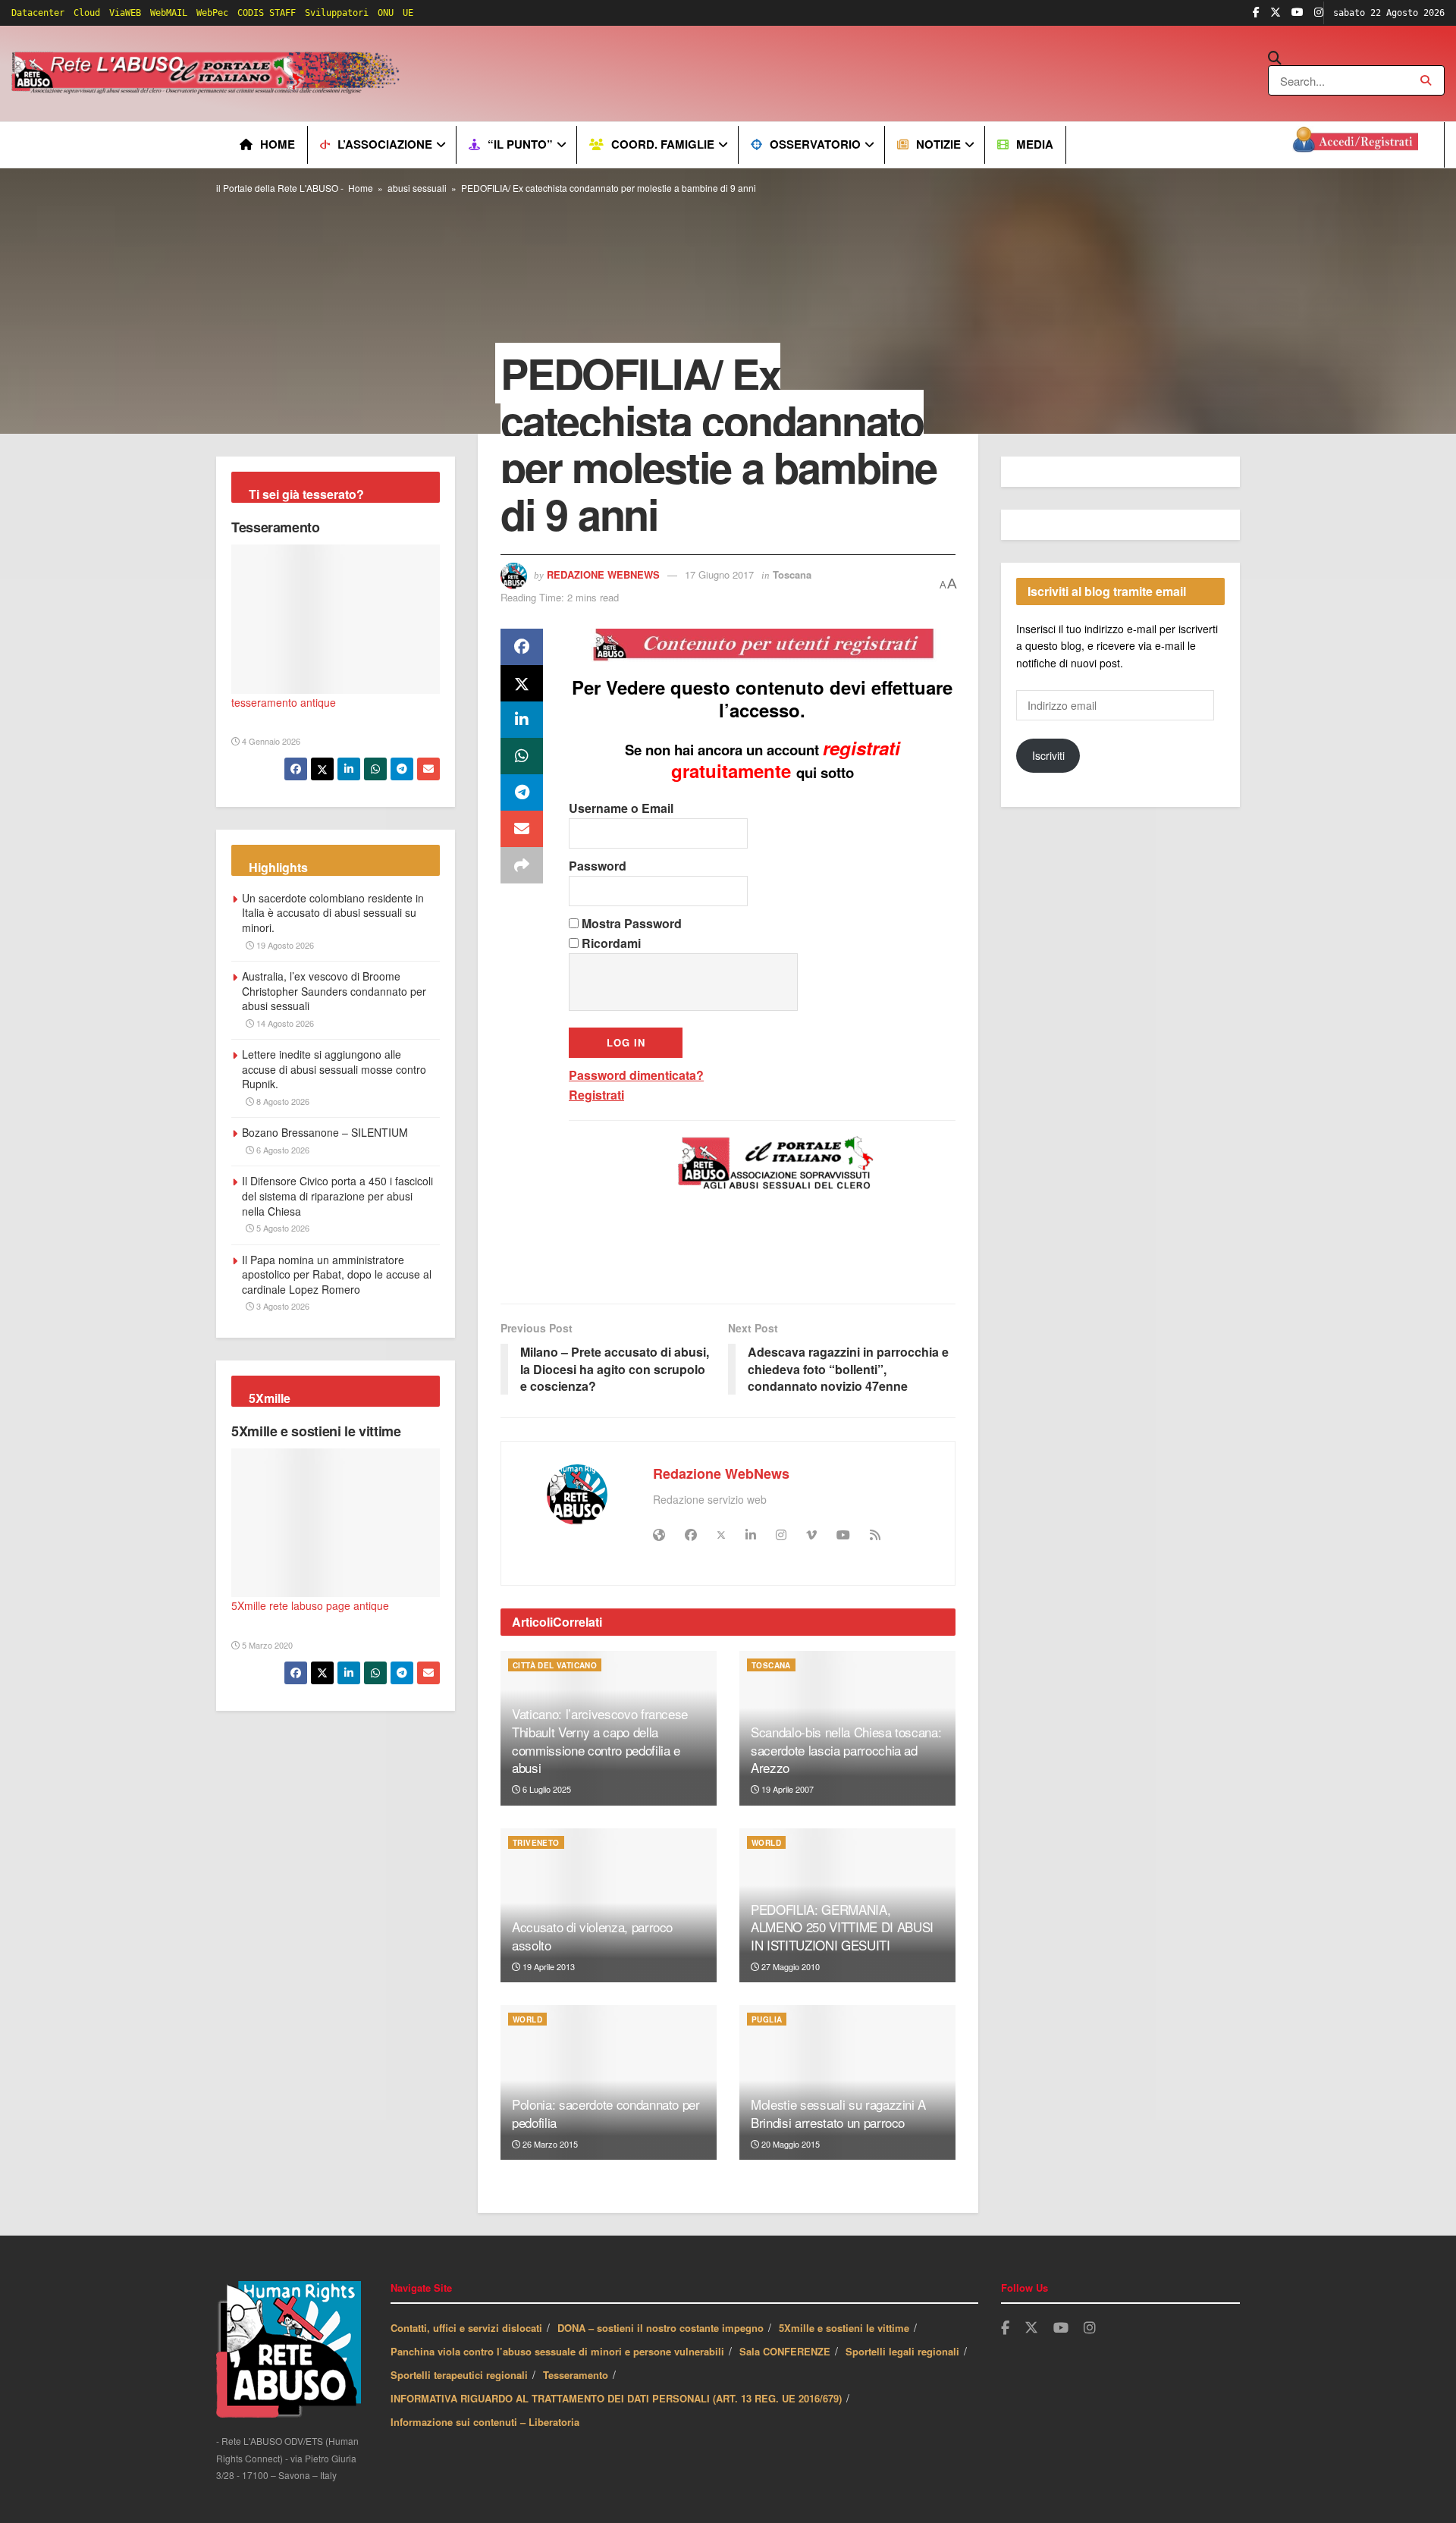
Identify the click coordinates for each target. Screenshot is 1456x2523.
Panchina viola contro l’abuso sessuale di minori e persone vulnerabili (557, 2351)
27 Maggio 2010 (789, 1966)
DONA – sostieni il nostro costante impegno (661, 2328)
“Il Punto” (520, 144)
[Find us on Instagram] (1319, 13)
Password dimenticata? (636, 1075)
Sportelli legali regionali (902, 2351)
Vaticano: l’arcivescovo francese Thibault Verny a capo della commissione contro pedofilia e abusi (600, 1740)
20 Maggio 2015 (789, 2144)
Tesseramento (276, 527)
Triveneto (536, 1843)
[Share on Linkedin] (522, 720)
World (766, 1843)
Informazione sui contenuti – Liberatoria (485, 2422)
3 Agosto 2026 (282, 1306)
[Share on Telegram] (522, 792)
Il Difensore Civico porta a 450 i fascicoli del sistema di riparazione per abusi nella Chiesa (337, 1196)
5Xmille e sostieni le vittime (316, 1431)
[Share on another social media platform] (522, 865)
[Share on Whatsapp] (522, 756)
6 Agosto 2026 (282, 1150)
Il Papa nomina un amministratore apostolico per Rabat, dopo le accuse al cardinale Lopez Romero (337, 1274)
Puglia (767, 2019)
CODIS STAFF (267, 13)
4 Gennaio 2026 (270, 741)
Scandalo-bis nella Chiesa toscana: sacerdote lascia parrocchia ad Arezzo (846, 1750)
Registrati (596, 1095)
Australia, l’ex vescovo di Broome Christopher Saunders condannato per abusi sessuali (334, 991)
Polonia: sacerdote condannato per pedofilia (606, 2113)
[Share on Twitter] (522, 683)
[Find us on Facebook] (1256, 13)
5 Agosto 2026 (282, 1228)
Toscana (792, 574)
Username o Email (621, 808)
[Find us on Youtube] (1298, 13)
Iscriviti (1048, 755)
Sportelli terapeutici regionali (459, 2375)
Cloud (87, 13)
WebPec (212, 13)
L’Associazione (385, 144)
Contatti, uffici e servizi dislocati (466, 2328)
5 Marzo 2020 (266, 1645)
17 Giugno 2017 (719, 574)
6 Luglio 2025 (546, 1789)
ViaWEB (125, 13)
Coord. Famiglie (663, 144)
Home (278, 144)
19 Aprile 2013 (548, 1966)
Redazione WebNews (603, 574)
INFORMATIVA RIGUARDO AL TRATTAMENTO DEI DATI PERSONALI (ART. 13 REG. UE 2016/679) (616, 2398)
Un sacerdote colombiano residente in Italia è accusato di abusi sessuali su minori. (333, 913)
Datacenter (38, 13)
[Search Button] (1356, 58)
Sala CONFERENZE (785, 2351)
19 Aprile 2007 (786, 1789)
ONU (386, 13)
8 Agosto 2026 (282, 1101)
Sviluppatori (337, 13)
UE (408, 13)
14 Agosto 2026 (284, 1023)
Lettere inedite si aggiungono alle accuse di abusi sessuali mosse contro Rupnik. (334, 1069)
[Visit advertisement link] (711, 74)
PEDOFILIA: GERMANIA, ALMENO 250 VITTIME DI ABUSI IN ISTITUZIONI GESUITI (842, 1927)
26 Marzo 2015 (549, 2144)
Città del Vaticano (555, 1665)
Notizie (938, 144)
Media (1035, 144)
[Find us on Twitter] (1276, 13)
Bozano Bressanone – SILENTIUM (325, 1132)
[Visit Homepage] (208, 74)
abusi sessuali (417, 188)
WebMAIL (169, 13)
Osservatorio (815, 144)
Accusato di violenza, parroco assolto (592, 1936)
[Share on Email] (522, 829)
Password (598, 866)
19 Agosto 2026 (284, 945)
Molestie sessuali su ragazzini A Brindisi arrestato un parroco (838, 2113)
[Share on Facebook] (522, 647)
